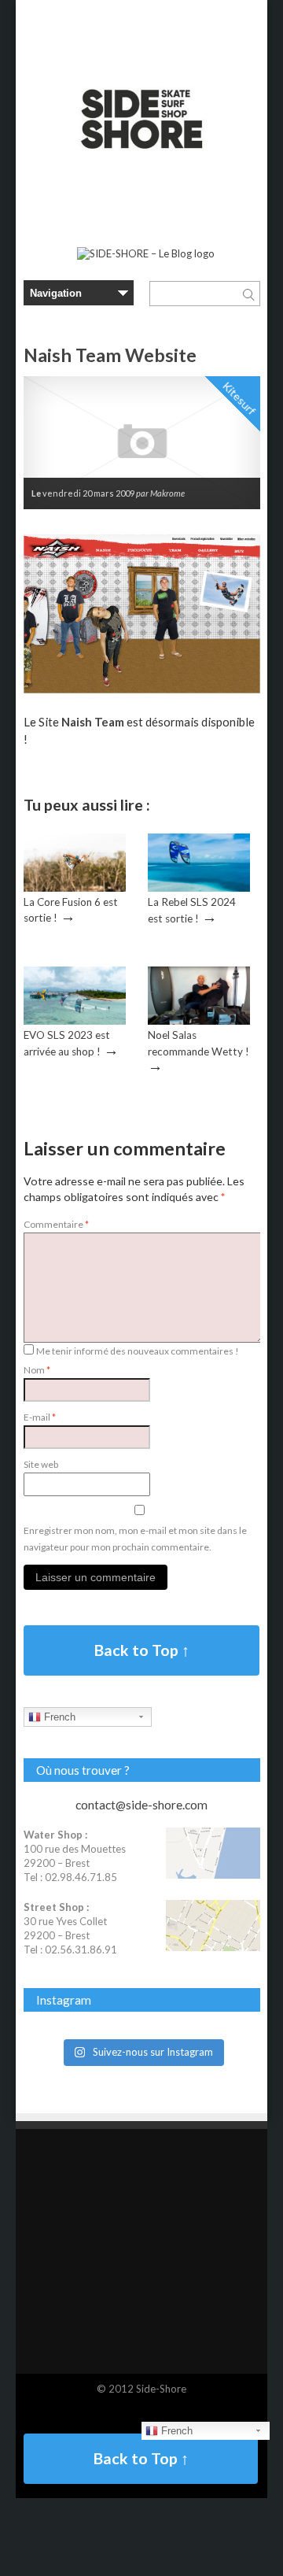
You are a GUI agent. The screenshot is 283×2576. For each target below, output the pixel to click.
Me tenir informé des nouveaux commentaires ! (138, 1351)
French (58, 1717)
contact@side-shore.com (141, 1805)
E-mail (40, 1417)
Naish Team (93, 722)
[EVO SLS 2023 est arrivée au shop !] (75, 1021)
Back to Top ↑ (142, 1650)
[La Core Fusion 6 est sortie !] (75, 888)
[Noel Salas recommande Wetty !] (199, 1021)
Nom (37, 1370)
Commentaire (56, 1224)
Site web (41, 1464)
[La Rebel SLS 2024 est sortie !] (199, 888)
